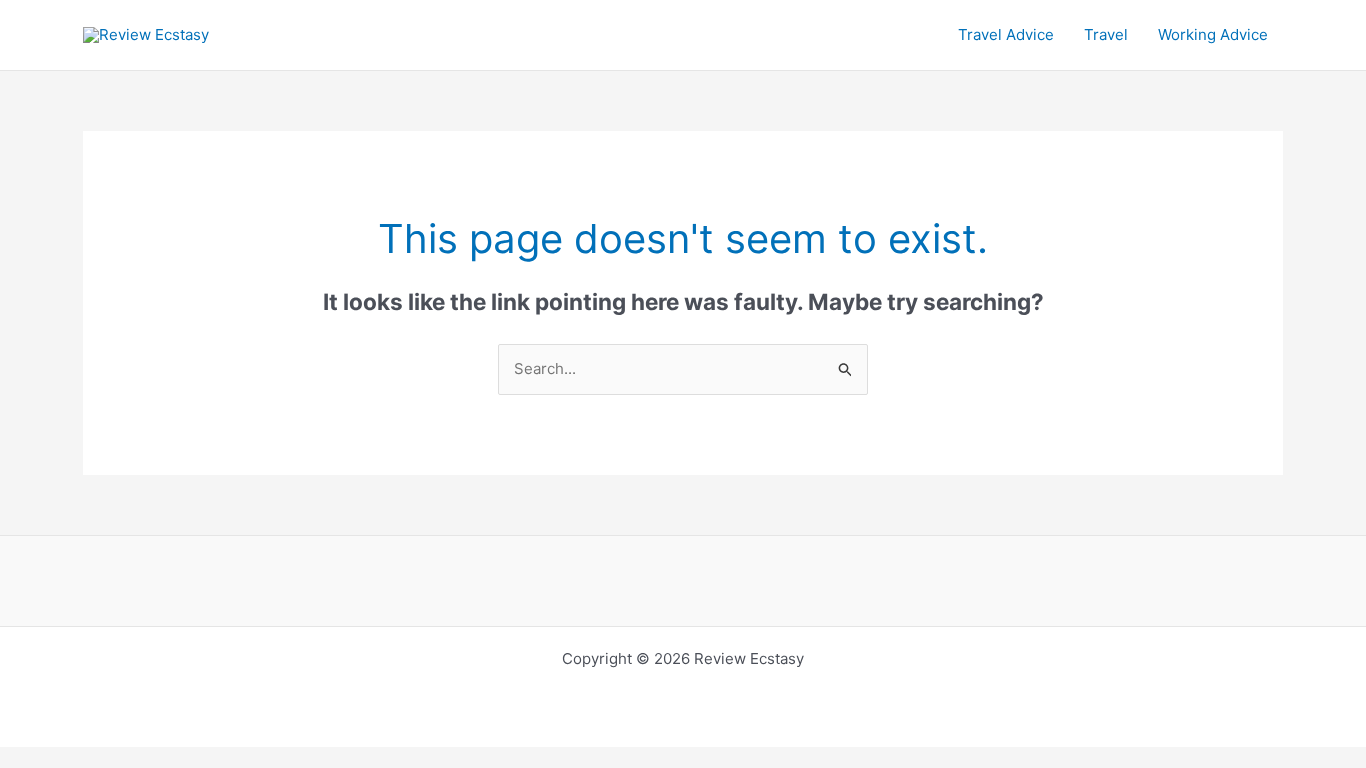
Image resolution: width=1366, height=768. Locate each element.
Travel (1106, 34)
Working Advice (1213, 34)
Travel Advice (1006, 34)
